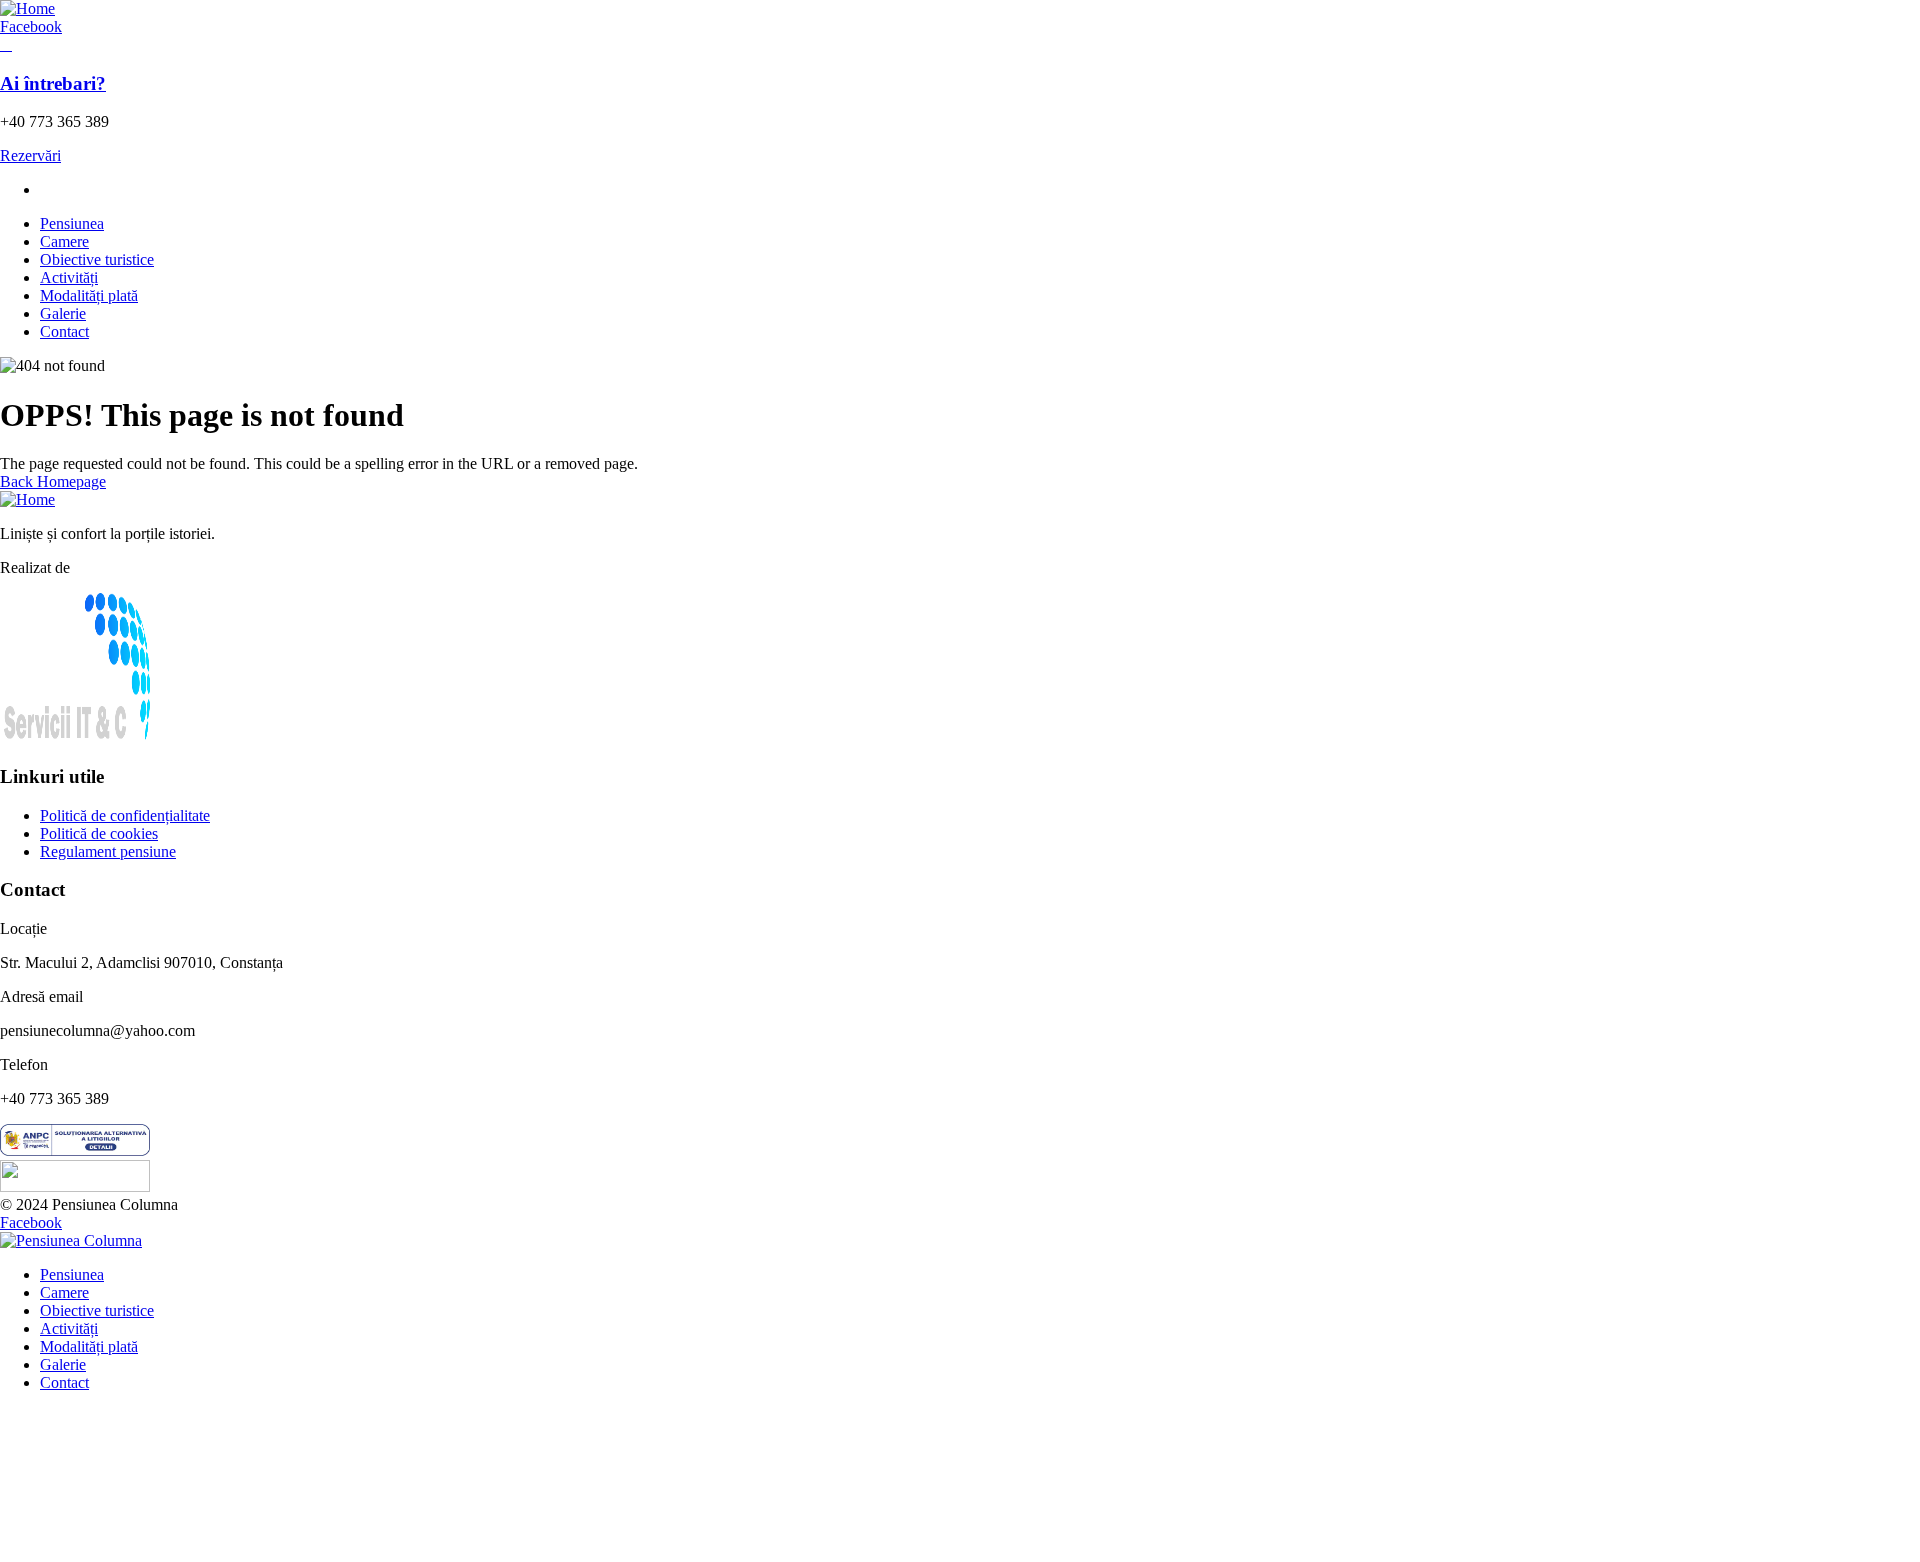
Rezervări (30, 155)
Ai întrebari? (53, 83)
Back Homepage (53, 481)
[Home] (27, 8)
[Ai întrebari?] (6, 44)
